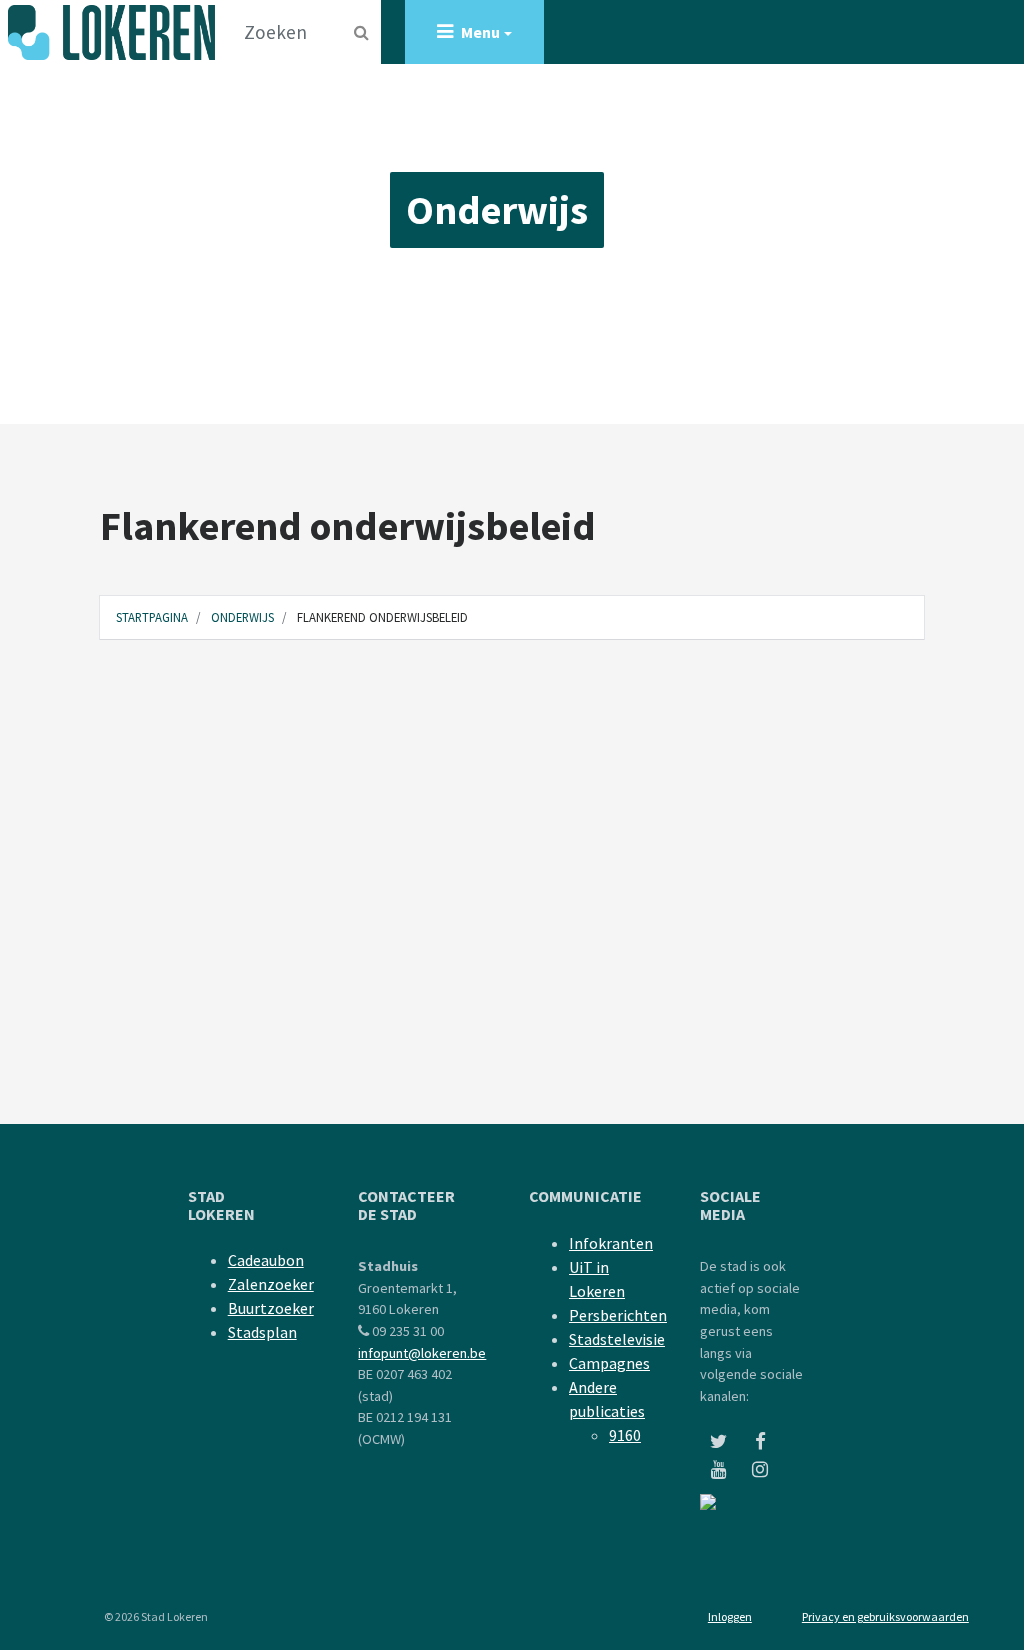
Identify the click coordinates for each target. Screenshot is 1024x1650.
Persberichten (618, 1315)
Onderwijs (497, 210)
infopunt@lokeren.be (422, 1353)
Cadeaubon (266, 1260)
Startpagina (152, 617)
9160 (625, 1435)
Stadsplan (262, 1332)
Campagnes (609, 1363)
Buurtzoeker (271, 1308)
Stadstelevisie (617, 1339)
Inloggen (730, 1616)
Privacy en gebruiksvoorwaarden (885, 1616)
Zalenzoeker (271, 1284)
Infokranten (611, 1243)
